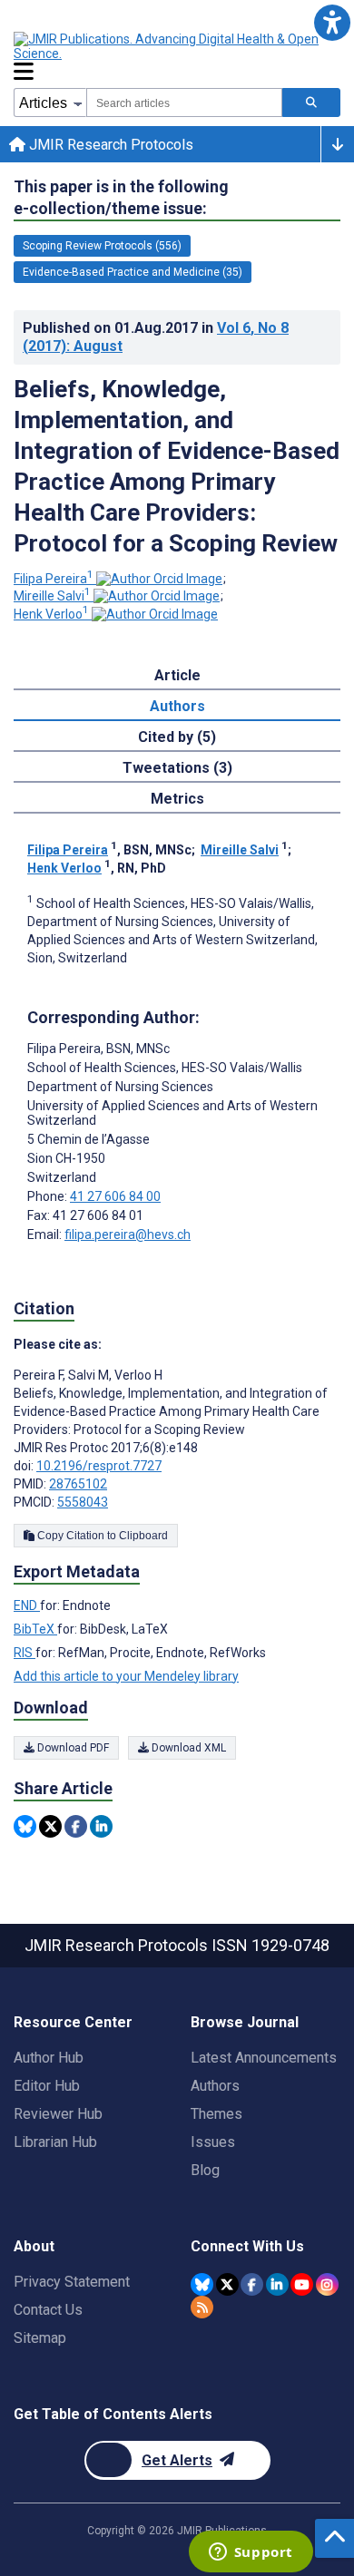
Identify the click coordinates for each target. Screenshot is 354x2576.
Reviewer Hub (58, 2114)
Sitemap (40, 2338)
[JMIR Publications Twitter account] (227, 2284)
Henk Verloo (51, 614)
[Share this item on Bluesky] (25, 1826)
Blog (205, 2170)
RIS (25, 1653)
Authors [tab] (177, 706)
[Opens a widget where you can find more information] (251, 2553)
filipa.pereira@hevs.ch (128, 1234)
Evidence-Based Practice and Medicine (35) (133, 272)
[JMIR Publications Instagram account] (327, 2284)
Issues (213, 2142)
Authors (215, 2086)
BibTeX (35, 1629)
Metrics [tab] (177, 799)
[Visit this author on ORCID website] (159, 579)
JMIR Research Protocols (109, 145)
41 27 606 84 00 (115, 1196)
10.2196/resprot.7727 (99, 1466)
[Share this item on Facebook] (76, 1826)
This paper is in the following (121, 197)
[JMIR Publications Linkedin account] (277, 2284)
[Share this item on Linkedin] (101, 1826)
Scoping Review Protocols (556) (102, 246)
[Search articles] (311, 102)
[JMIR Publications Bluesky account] (202, 2284)
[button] (332, 22)
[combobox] (184, 102)
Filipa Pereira (54, 579)
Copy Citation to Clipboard (101, 1536)
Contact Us (48, 2310)
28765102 (78, 1484)
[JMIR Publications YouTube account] (302, 2284)
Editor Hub (47, 2086)
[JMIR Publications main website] (168, 46)
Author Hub (49, 2058)
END (27, 1605)
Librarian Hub (55, 2142)
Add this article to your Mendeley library (126, 1676)
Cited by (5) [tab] (177, 737)
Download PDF (72, 1748)
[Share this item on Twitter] (50, 1826)
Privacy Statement (72, 2282)
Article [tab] (177, 675)
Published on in (156, 337)
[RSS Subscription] (202, 2307)
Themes (216, 2114)
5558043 (83, 1502)
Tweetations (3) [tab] (177, 768)
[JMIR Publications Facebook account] (252, 2284)
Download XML (187, 1748)
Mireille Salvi (52, 596)
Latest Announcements (264, 2058)
